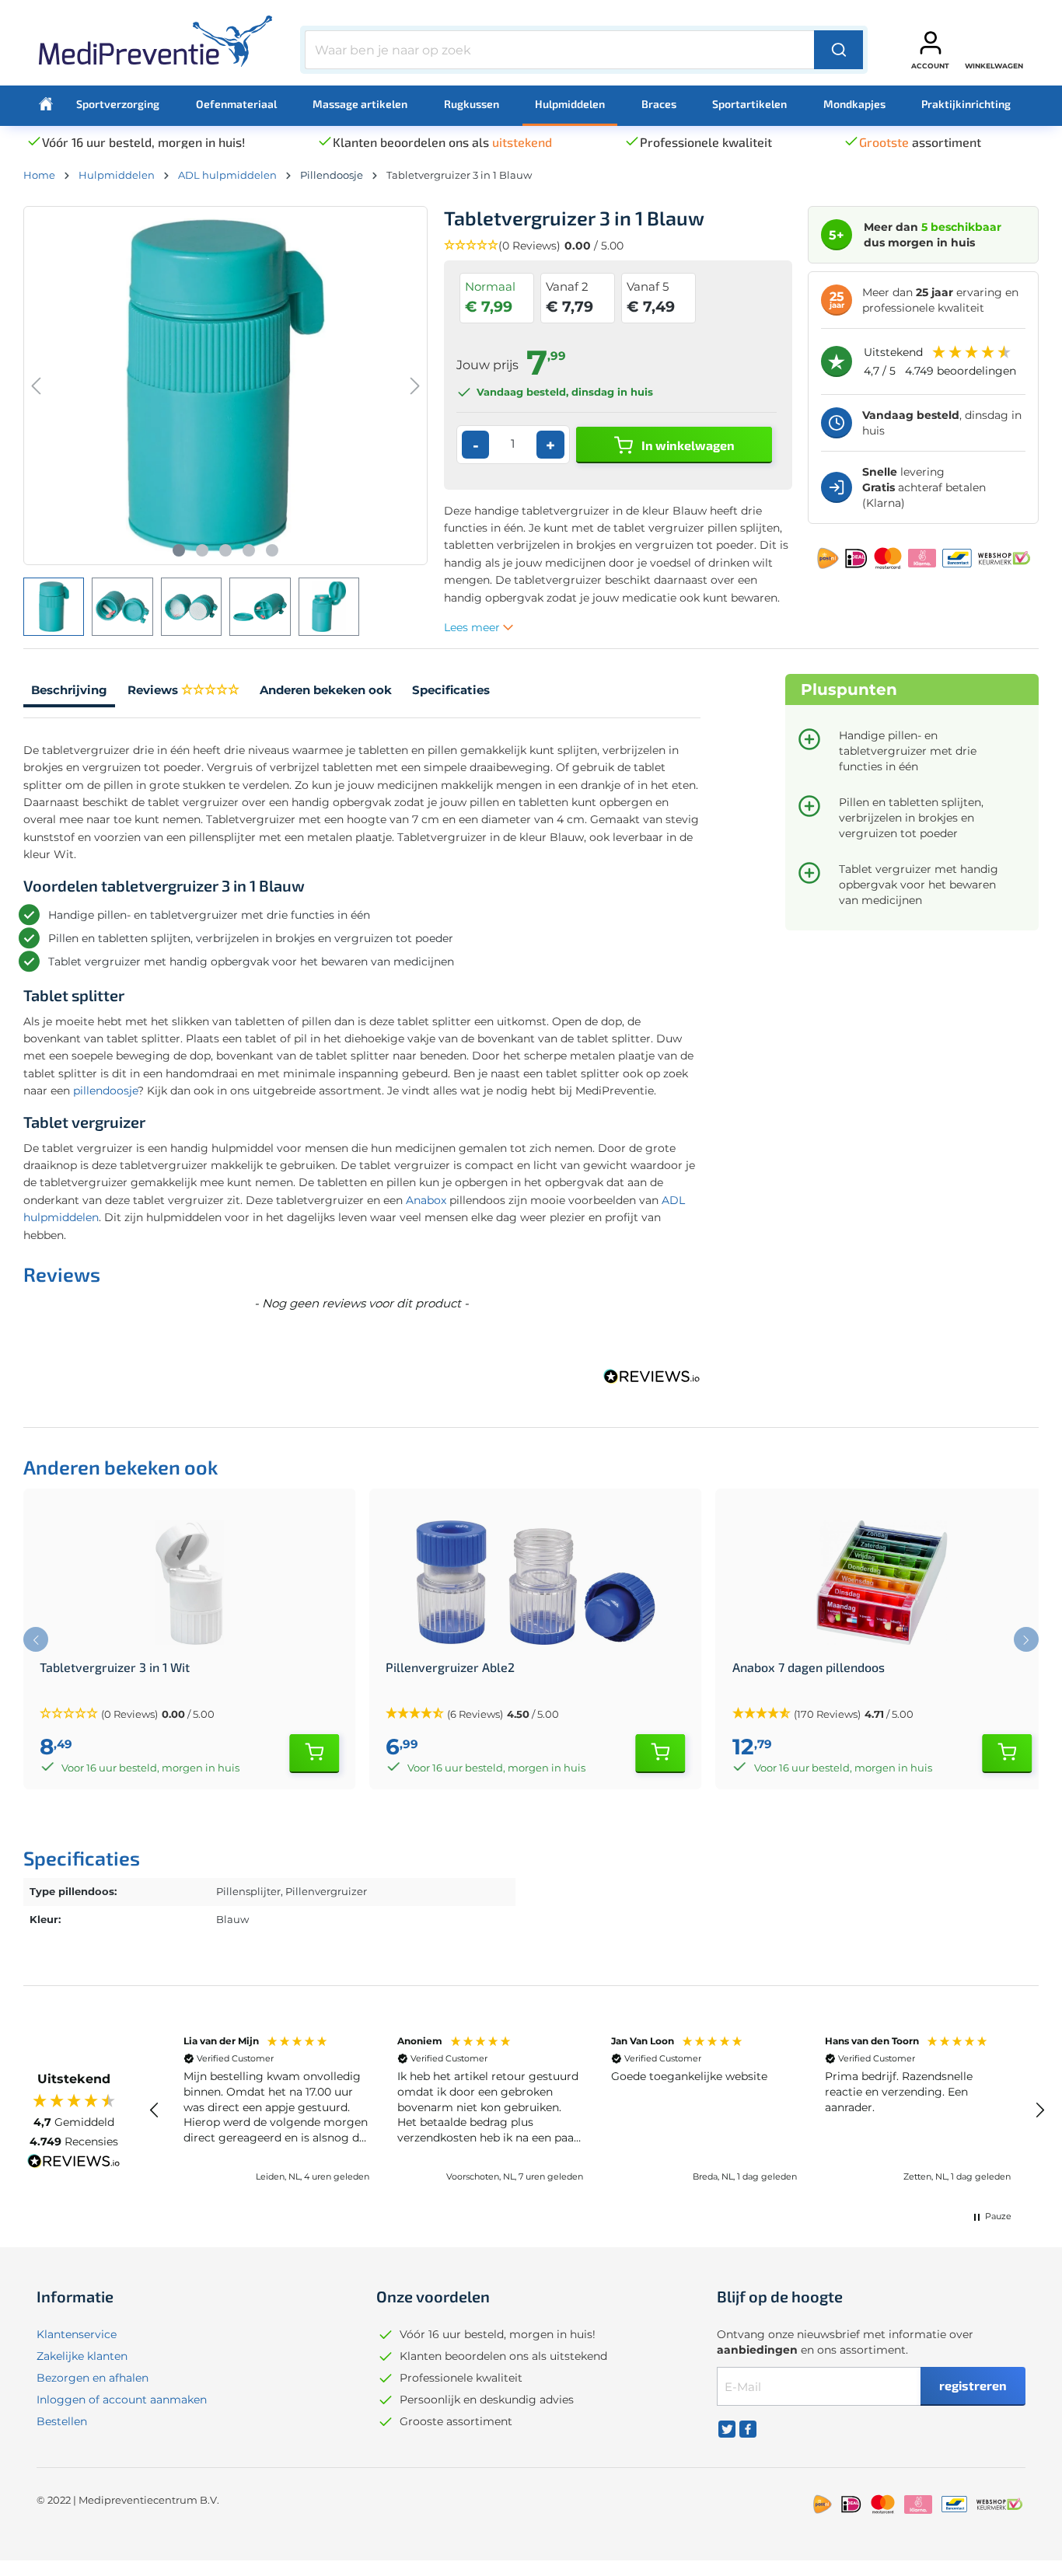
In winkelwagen (687, 445)
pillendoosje (105, 1091)
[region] (597, 2110)
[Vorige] (36, 386)
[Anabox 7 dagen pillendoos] (882, 1583)
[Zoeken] (838, 50)
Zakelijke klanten (82, 2356)
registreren (973, 2385)
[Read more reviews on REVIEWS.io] (74, 2163)
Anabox (426, 1200)
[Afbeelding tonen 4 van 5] (249, 550)
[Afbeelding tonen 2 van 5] (202, 550)
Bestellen (62, 2421)
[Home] (46, 104)
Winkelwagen (994, 66)
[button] (618, 246)
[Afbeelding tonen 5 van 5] (272, 550)
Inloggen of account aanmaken (122, 2400)
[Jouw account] (931, 43)
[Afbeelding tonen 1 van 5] (179, 550)
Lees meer (473, 627)
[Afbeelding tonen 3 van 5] (225, 550)
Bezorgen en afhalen (93, 2378)
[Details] (314, 1754)
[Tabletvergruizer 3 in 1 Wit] (189, 1583)
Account (930, 66)
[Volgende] (415, 386)
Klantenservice (77, 2334)
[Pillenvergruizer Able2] (535, 1583)
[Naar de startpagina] (155, 47)
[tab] (69, 692)
